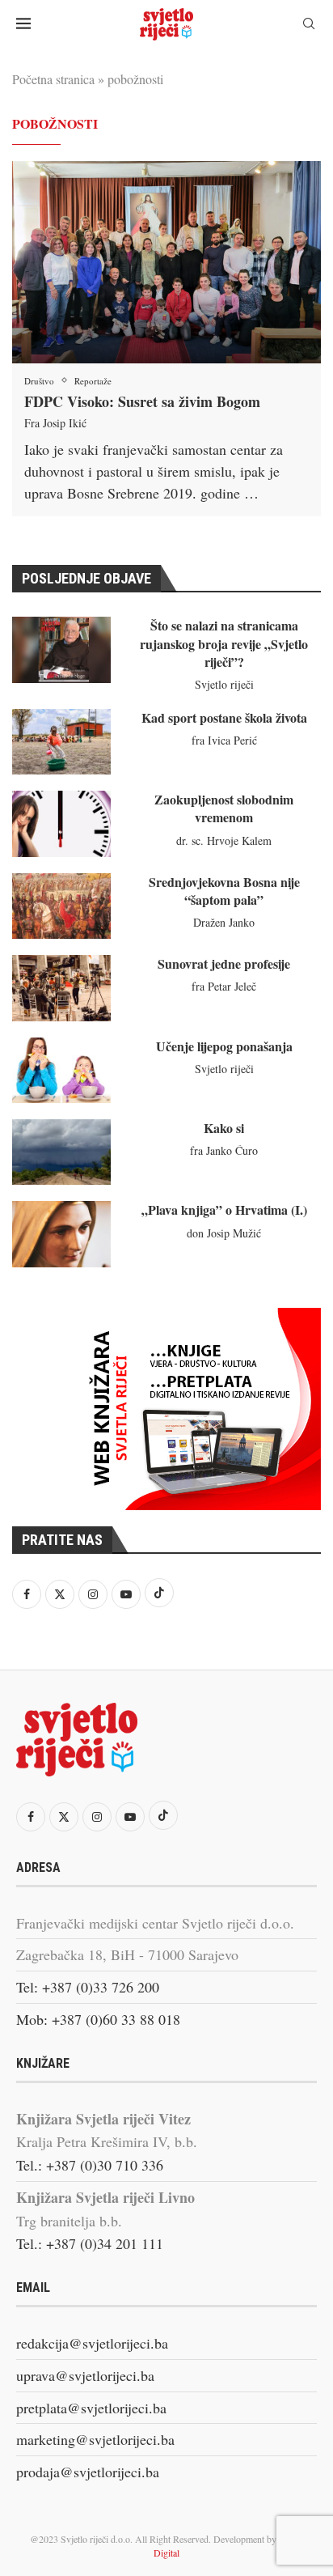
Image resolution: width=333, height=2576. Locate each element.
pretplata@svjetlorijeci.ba (91, 2408)
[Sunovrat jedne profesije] (61, 988)
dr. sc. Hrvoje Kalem (224, 840)
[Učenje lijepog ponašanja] (61, 1070)
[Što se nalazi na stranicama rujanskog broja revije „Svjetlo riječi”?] (61, 649)
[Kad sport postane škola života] (61, 742)
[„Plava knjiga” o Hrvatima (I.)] (61, 1234)
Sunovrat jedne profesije (224, 963)
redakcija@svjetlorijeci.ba (92, 2343)
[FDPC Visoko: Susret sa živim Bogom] (166, 262)
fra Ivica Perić (224, 740)
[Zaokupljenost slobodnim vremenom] (61, 823)
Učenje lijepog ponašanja (224, 1046)
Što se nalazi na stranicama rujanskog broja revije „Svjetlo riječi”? (224, 643)
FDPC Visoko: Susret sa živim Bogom (142, 401)
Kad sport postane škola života (224, 717)
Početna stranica (53, 79)
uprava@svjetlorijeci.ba (85, 2375)
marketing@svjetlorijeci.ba (95, 2439)
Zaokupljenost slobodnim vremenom (224, 808)
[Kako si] (61, 1152)
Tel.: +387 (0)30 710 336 (90, 2165)
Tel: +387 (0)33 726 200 (88, 1987)
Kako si (224, 1128)
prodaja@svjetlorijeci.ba (88, 2472)
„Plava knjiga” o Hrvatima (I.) (224, 1209)
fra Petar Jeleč (224, 986)
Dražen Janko (224, 922)
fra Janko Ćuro (224, 1150)
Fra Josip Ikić (55, 423)
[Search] (309, 25)
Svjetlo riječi (224, 684)
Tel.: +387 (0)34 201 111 (90, 2243)
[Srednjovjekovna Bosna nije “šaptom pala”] (61, 906)
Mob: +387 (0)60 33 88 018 (98, 2019)
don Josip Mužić (224, 1233)
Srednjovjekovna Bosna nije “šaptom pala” (224, 891)
